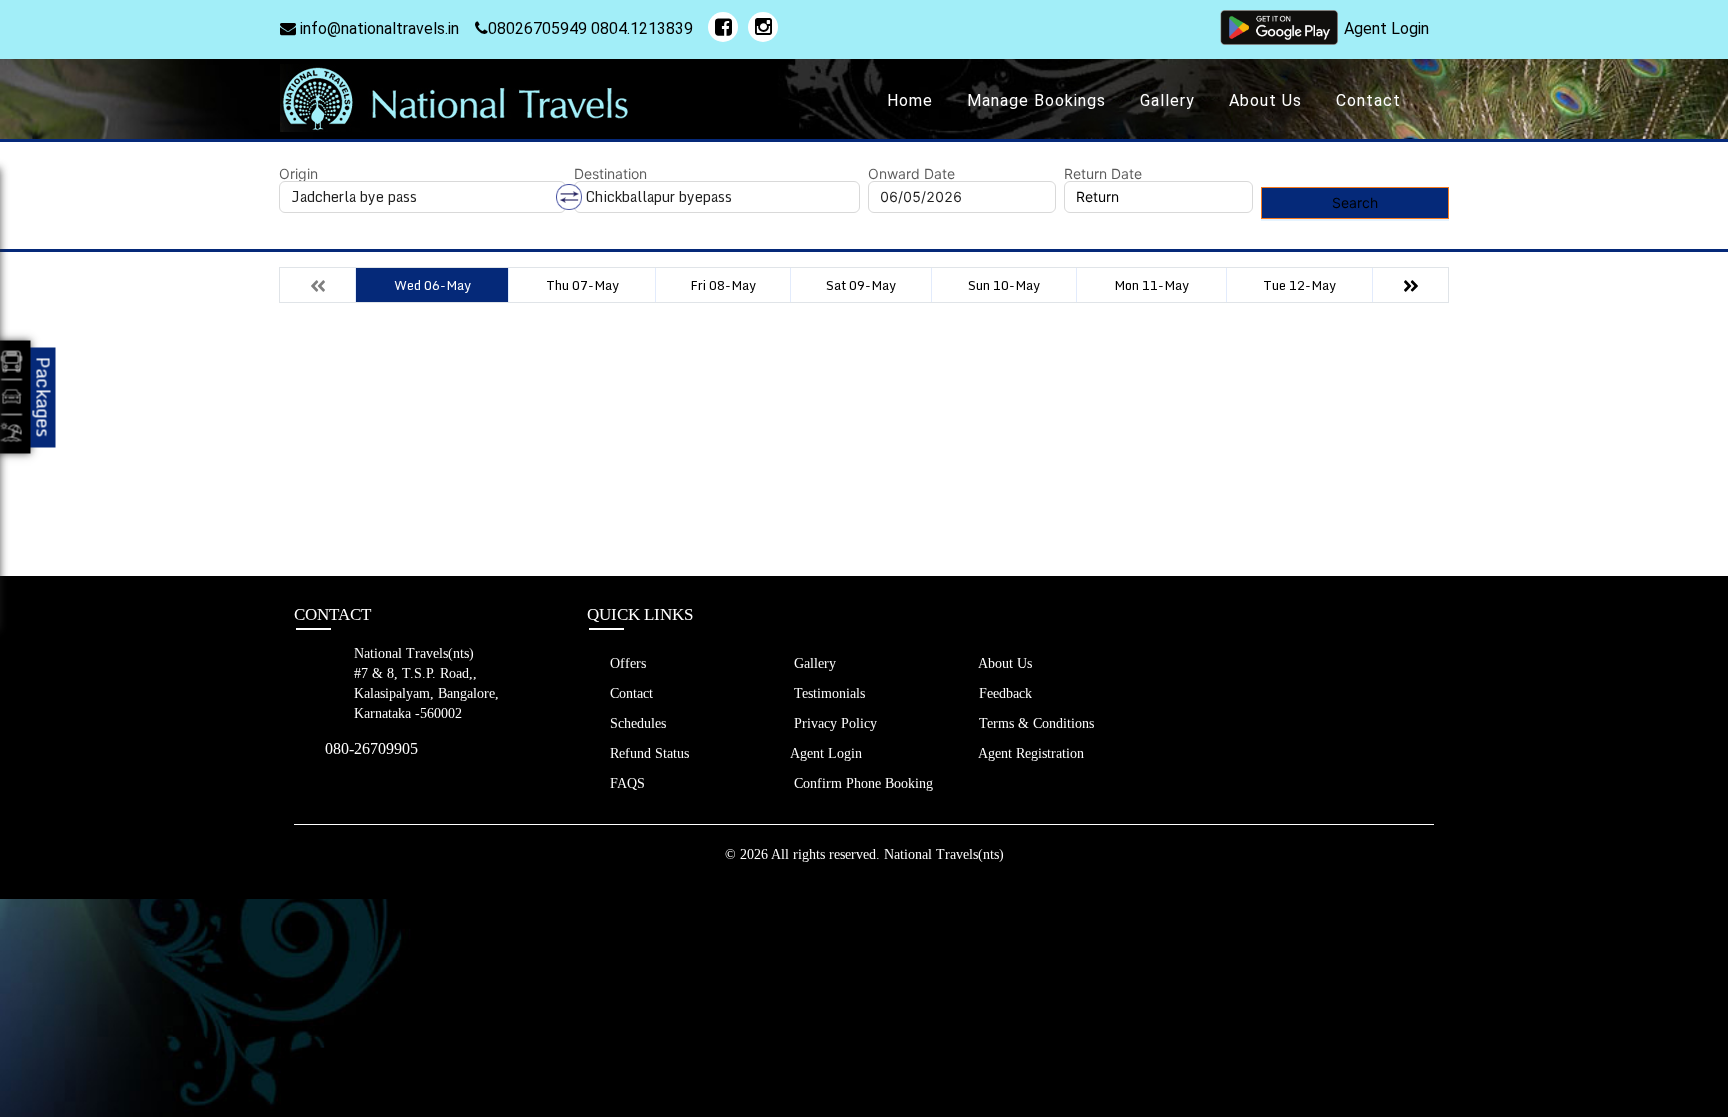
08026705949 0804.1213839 (590, 28)
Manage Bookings (1036, 100)
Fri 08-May (723, 285)
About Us (1265, 100)
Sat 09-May (861, 285)
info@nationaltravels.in (377, 28)
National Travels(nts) (944, 854)
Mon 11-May (1151, 285)
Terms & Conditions (1034, 723)
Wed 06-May (432, 285)
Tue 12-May (1299, 285)
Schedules (636, 723)
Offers (626, 663)
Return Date (1103, 174)
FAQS (625, 783)
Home (910, 100)
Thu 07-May (582, 285)
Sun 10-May (1004, 285)
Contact (1368, 100)
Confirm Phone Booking (861, 783)
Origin (298, 174)
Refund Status (647, 753)
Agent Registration (1029, 753)
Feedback (1003, 693)
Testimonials (827, 693)
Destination (610, 174)
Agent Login (1386, 28)
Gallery (1167, 100)
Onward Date (911, 174)
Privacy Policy (833, 723)
